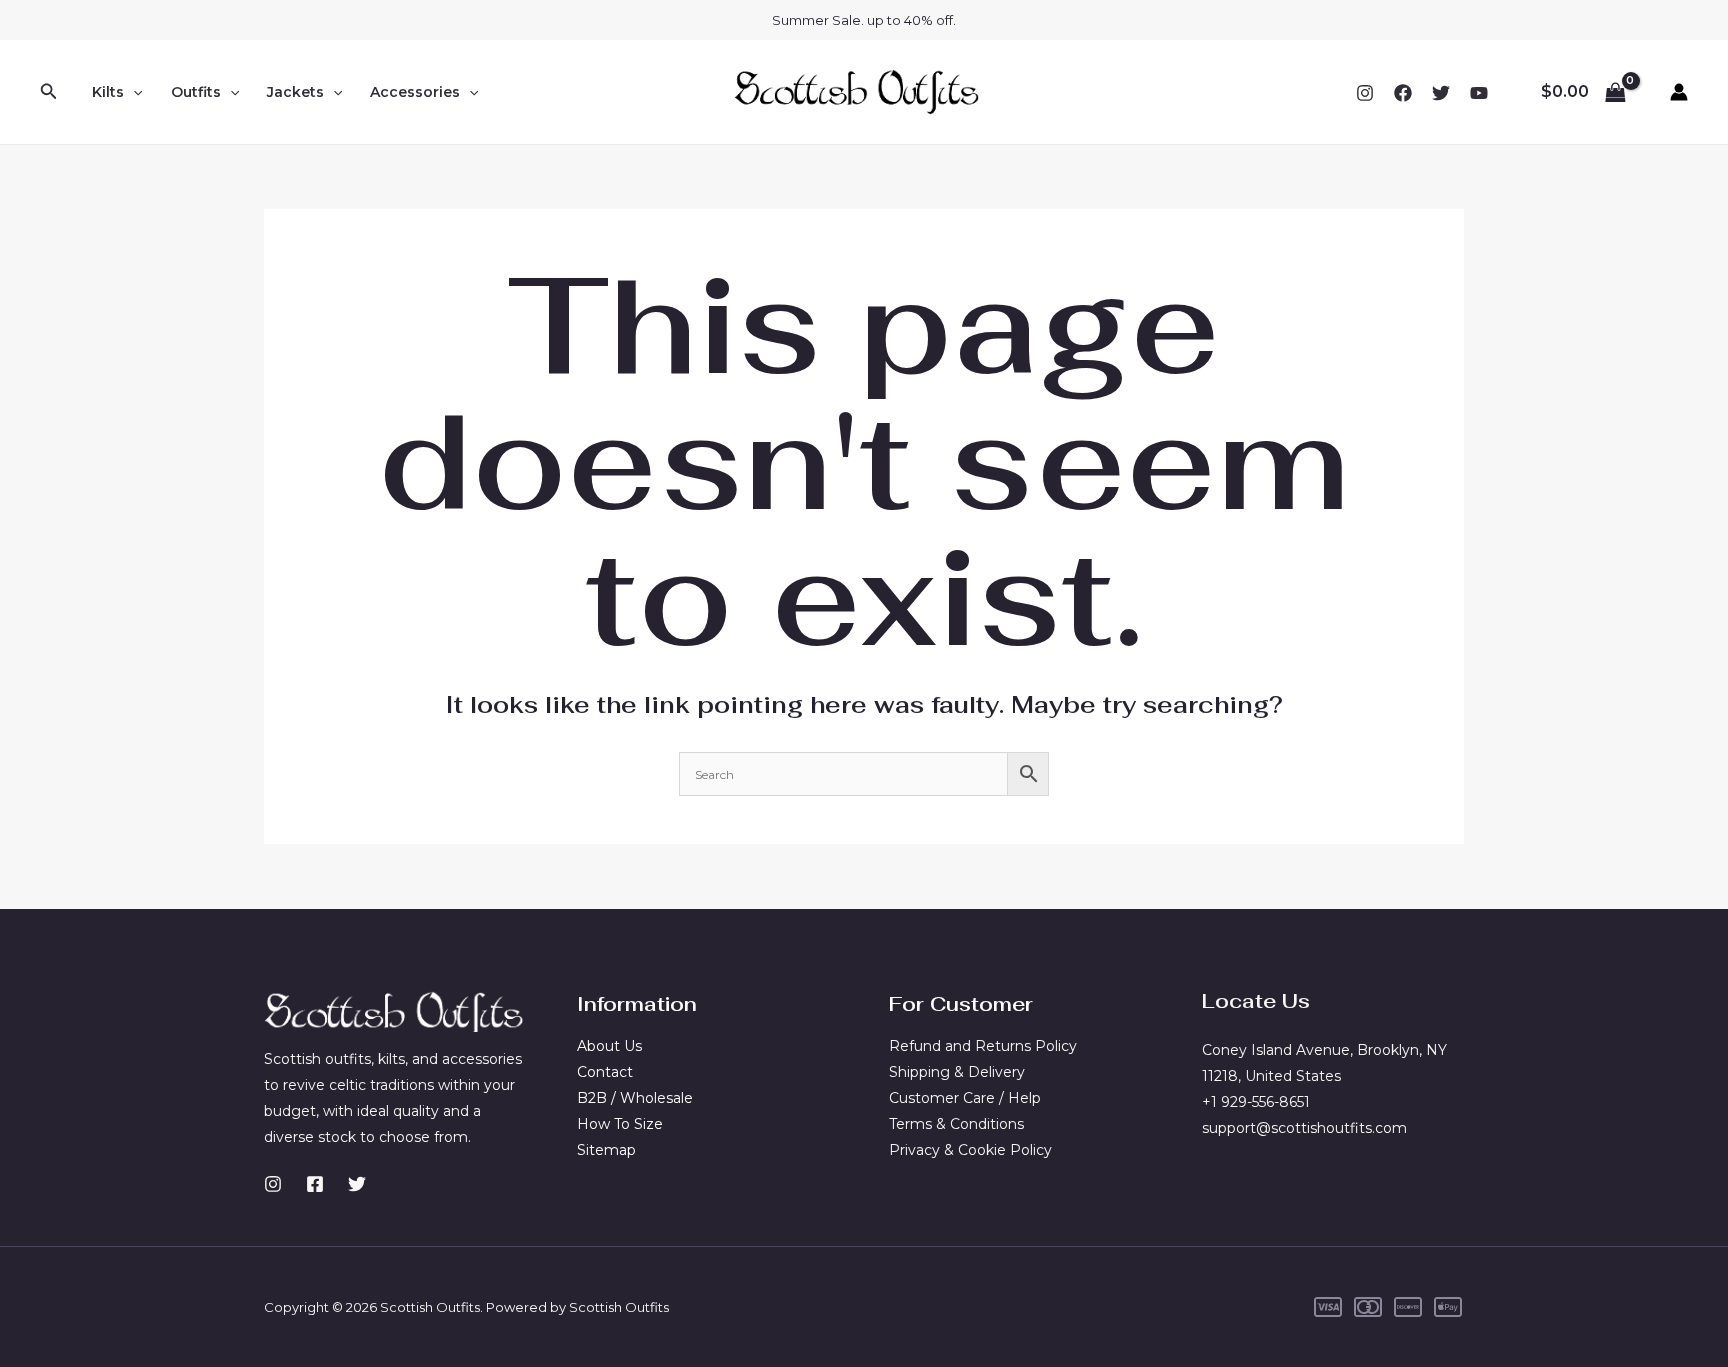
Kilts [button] (108, 92)
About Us (609, 1046)
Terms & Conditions (956, 1124)
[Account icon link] (1679, 92)
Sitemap (606, 1150)
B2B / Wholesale (635, 1098)
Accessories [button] (415, 92)
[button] (49, 92)
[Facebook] (1403, 93)
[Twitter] (1441, 93)
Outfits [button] (196, 92)
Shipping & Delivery (957, 1072)
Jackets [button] (295, 92)
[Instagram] (1365, 93)
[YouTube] (1479, 93)
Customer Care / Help (965, 1098)
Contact (605, 1072)
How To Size (620, 1124)
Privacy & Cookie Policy (970, 1150)
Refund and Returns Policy (983, 1046)
